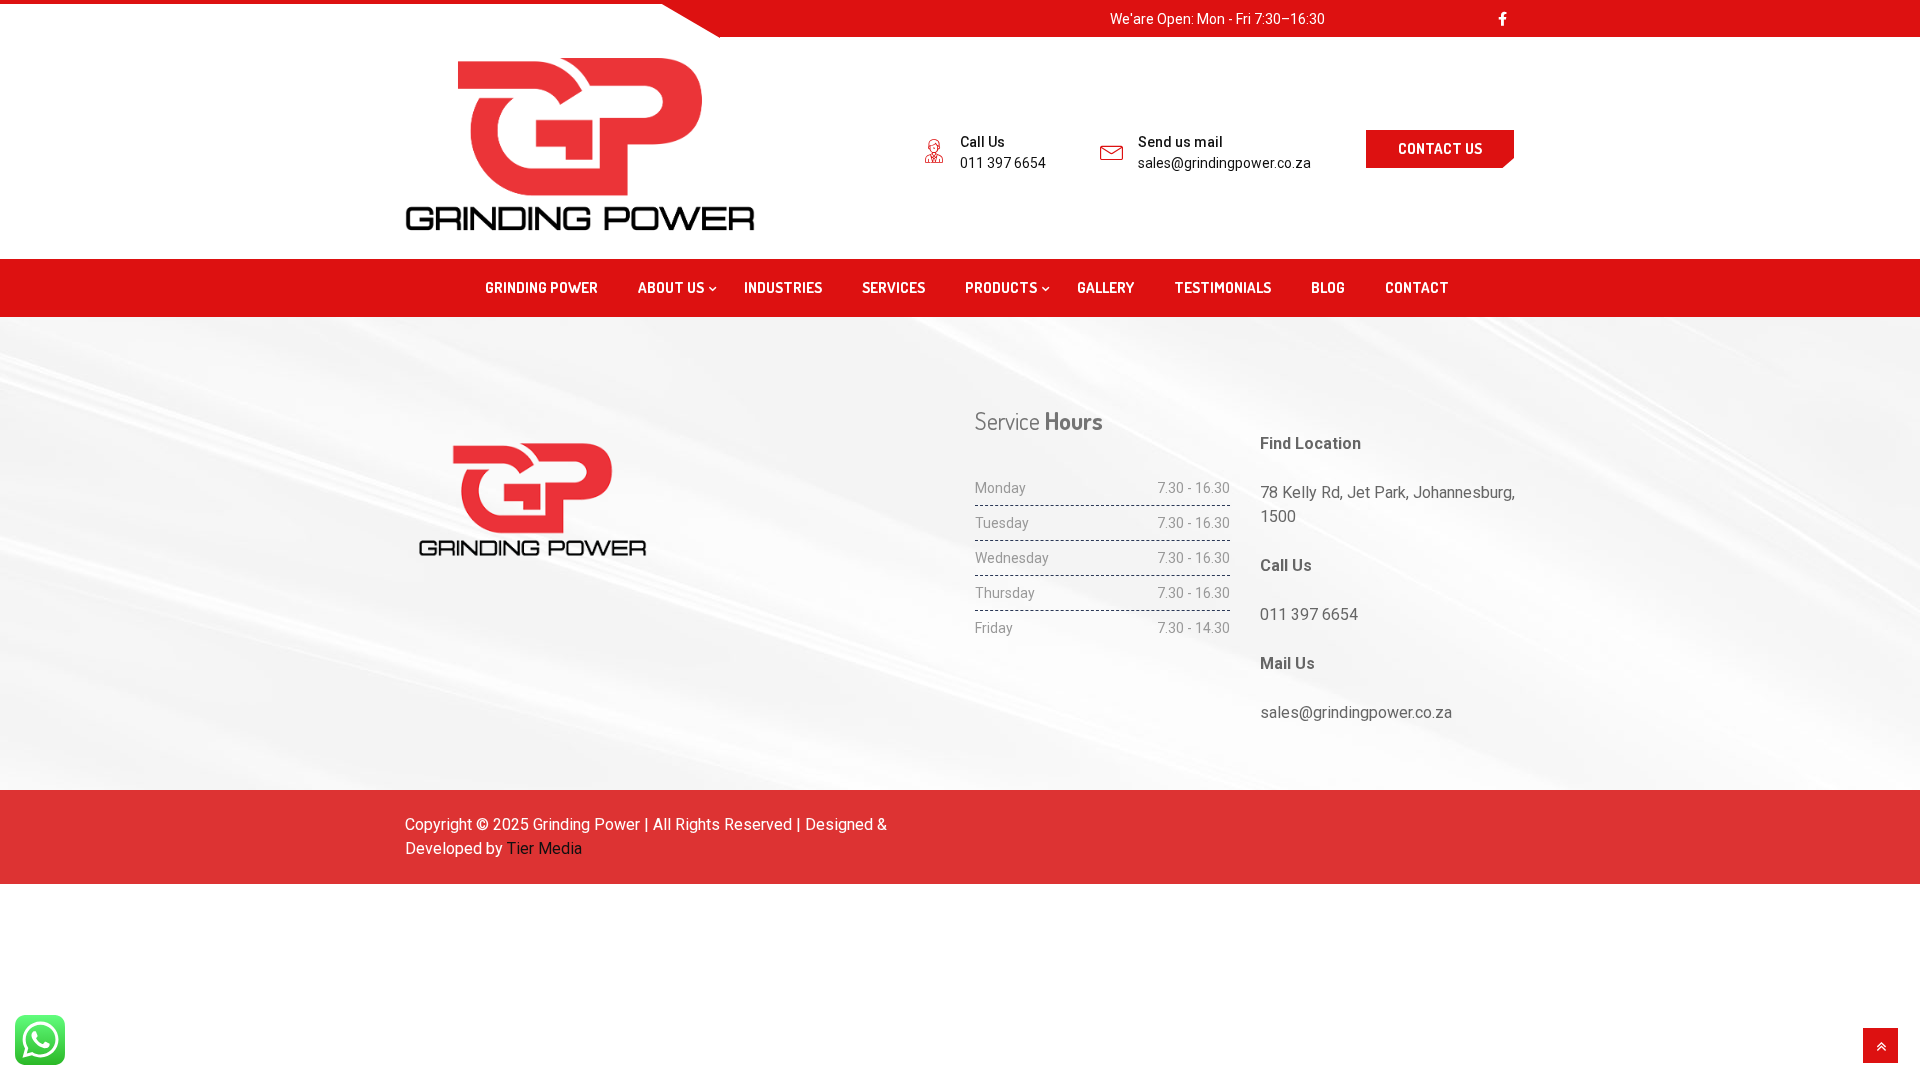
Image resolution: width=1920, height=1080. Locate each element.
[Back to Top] (1880, 1045)
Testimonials (1222, 287)
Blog (1328, 287)
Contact (1417, 287)
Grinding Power (541, 287)
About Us (671, 287)
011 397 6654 (1003, 163)
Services (893, 287)
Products (1001, 287)
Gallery (1105, 287)
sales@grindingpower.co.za (1224, 163)
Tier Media (544, 848)
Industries (783, 287)
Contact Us (1440, 148)
